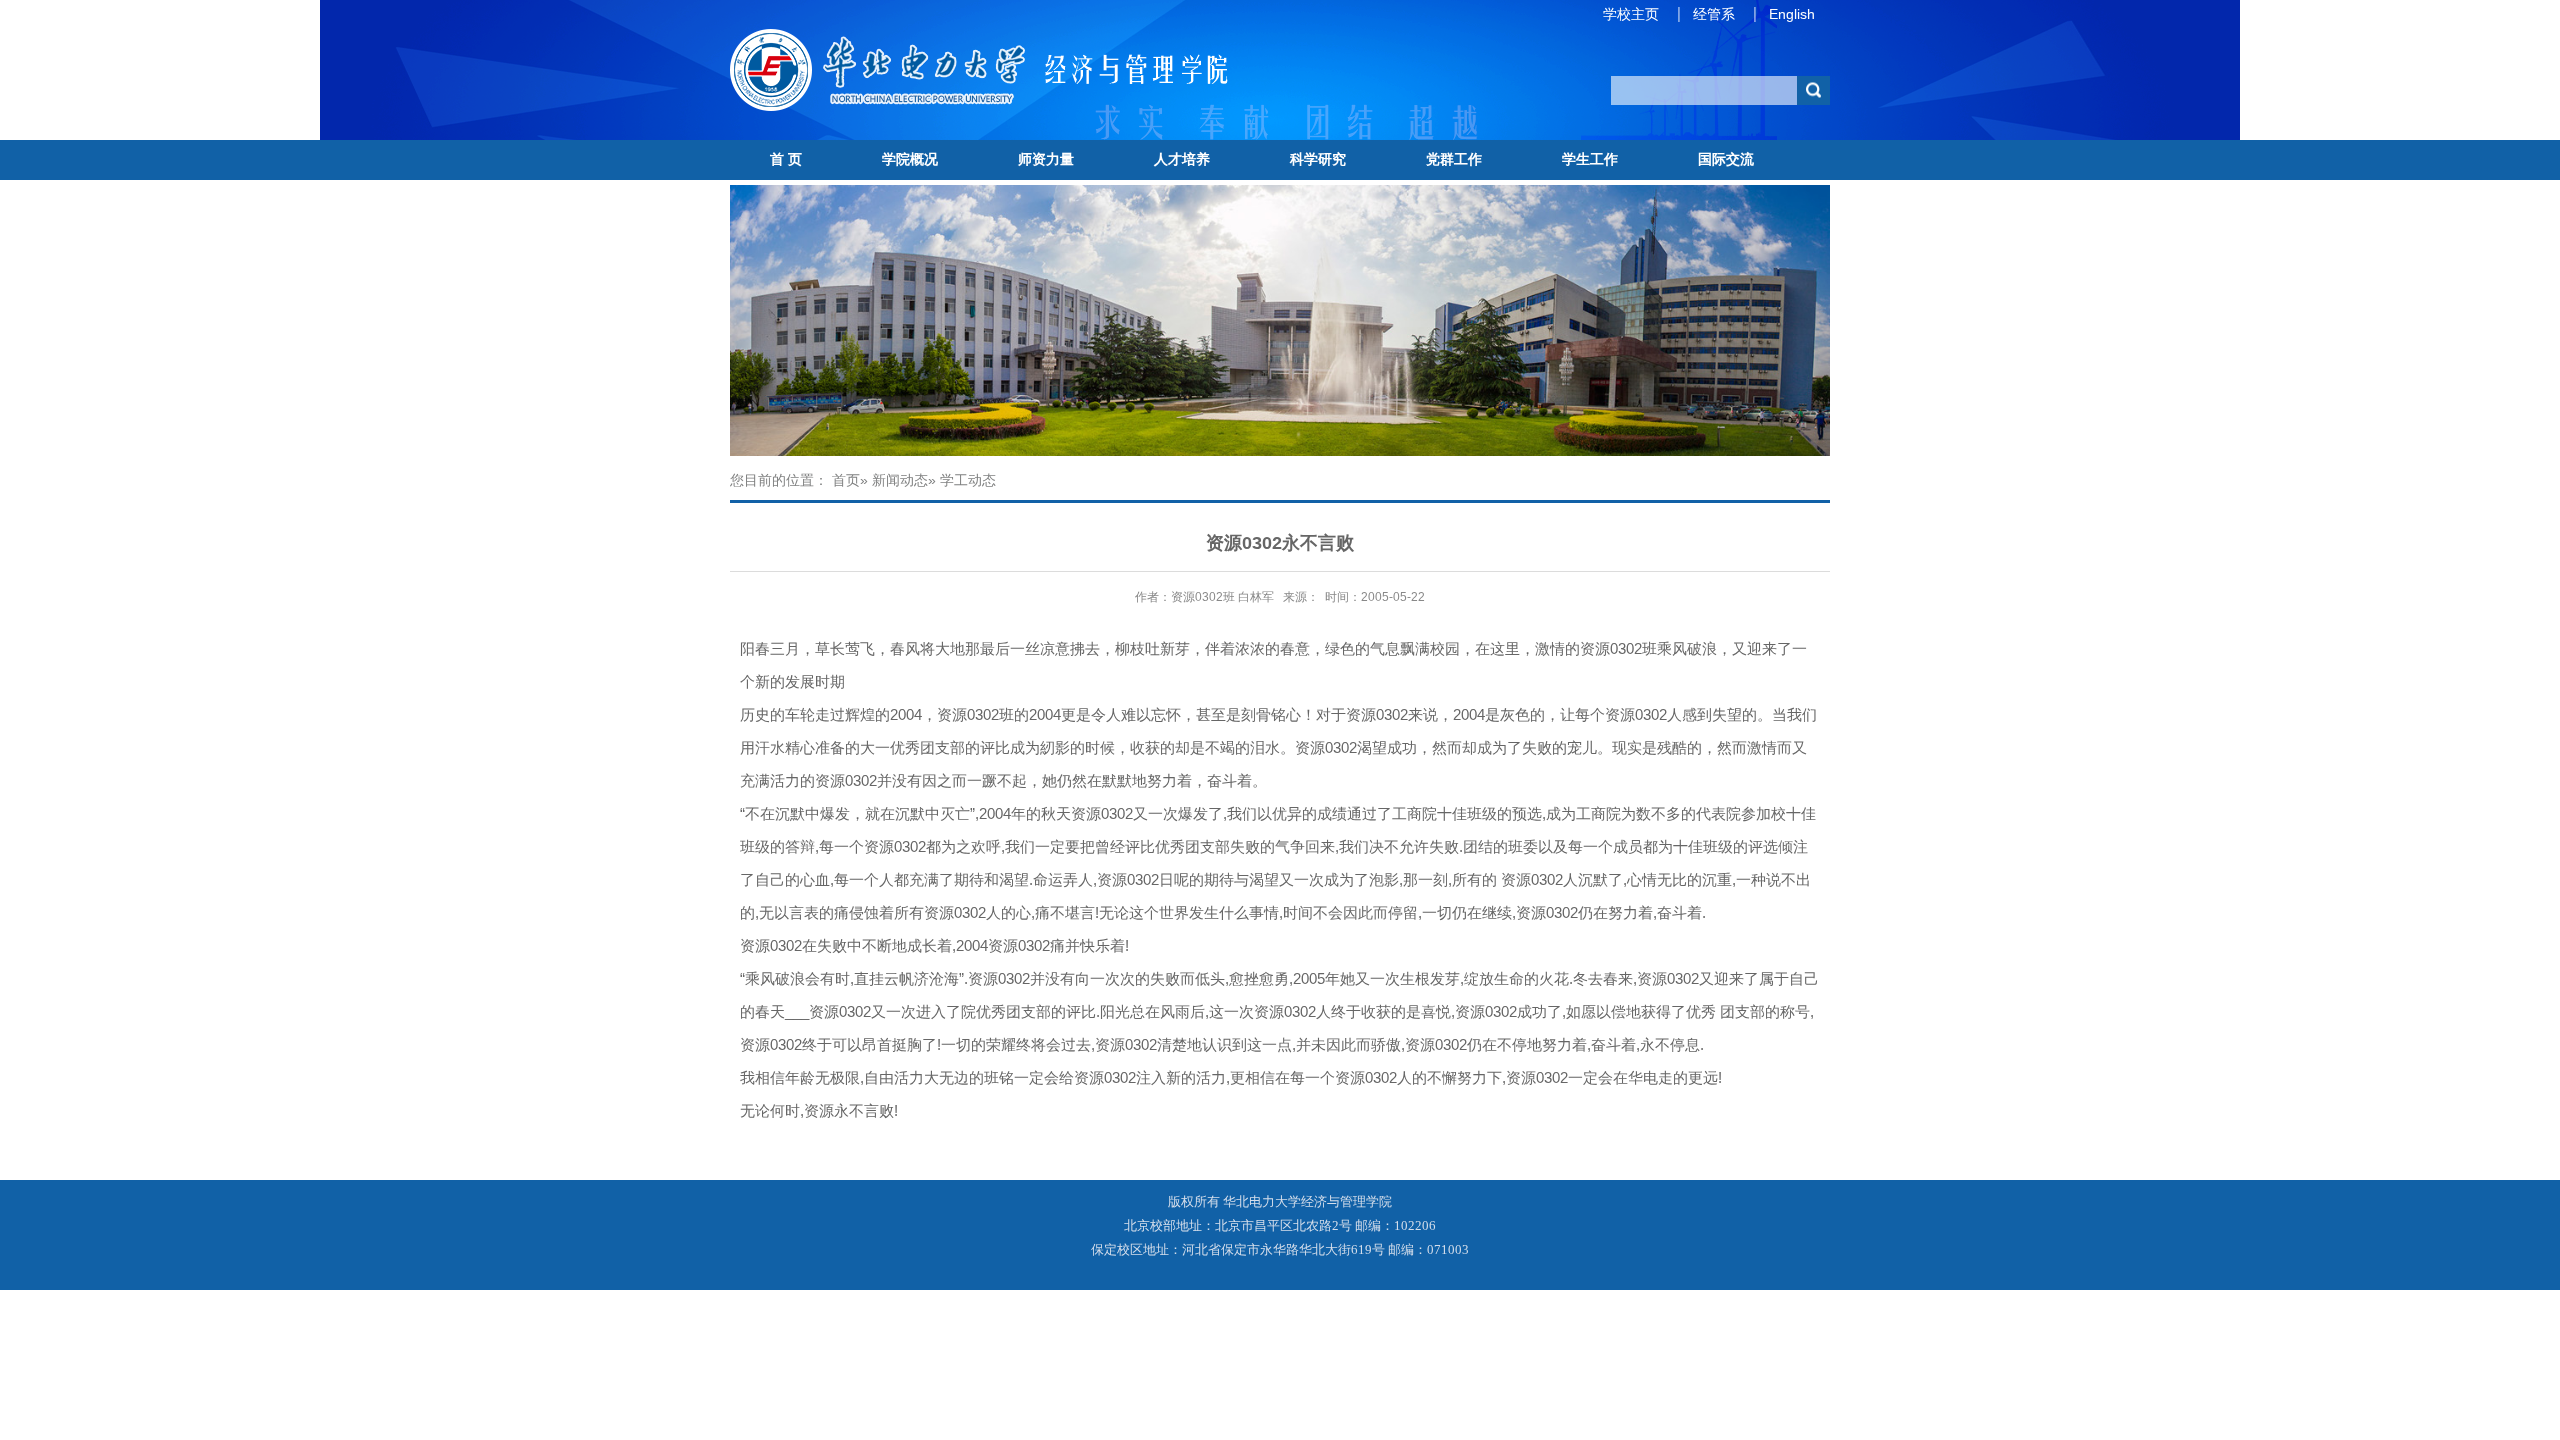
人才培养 (1182, 159)
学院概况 (910, 159)
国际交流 (1726, 159)
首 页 (786, 159)
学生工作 (1590, 159)
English (1792, 14)
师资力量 (1046, 159)
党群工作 (1454, 159)
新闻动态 (900, 480)
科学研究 (1318, 159)
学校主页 (1631, 14)
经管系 (1714, 14)
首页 (846, 480)
